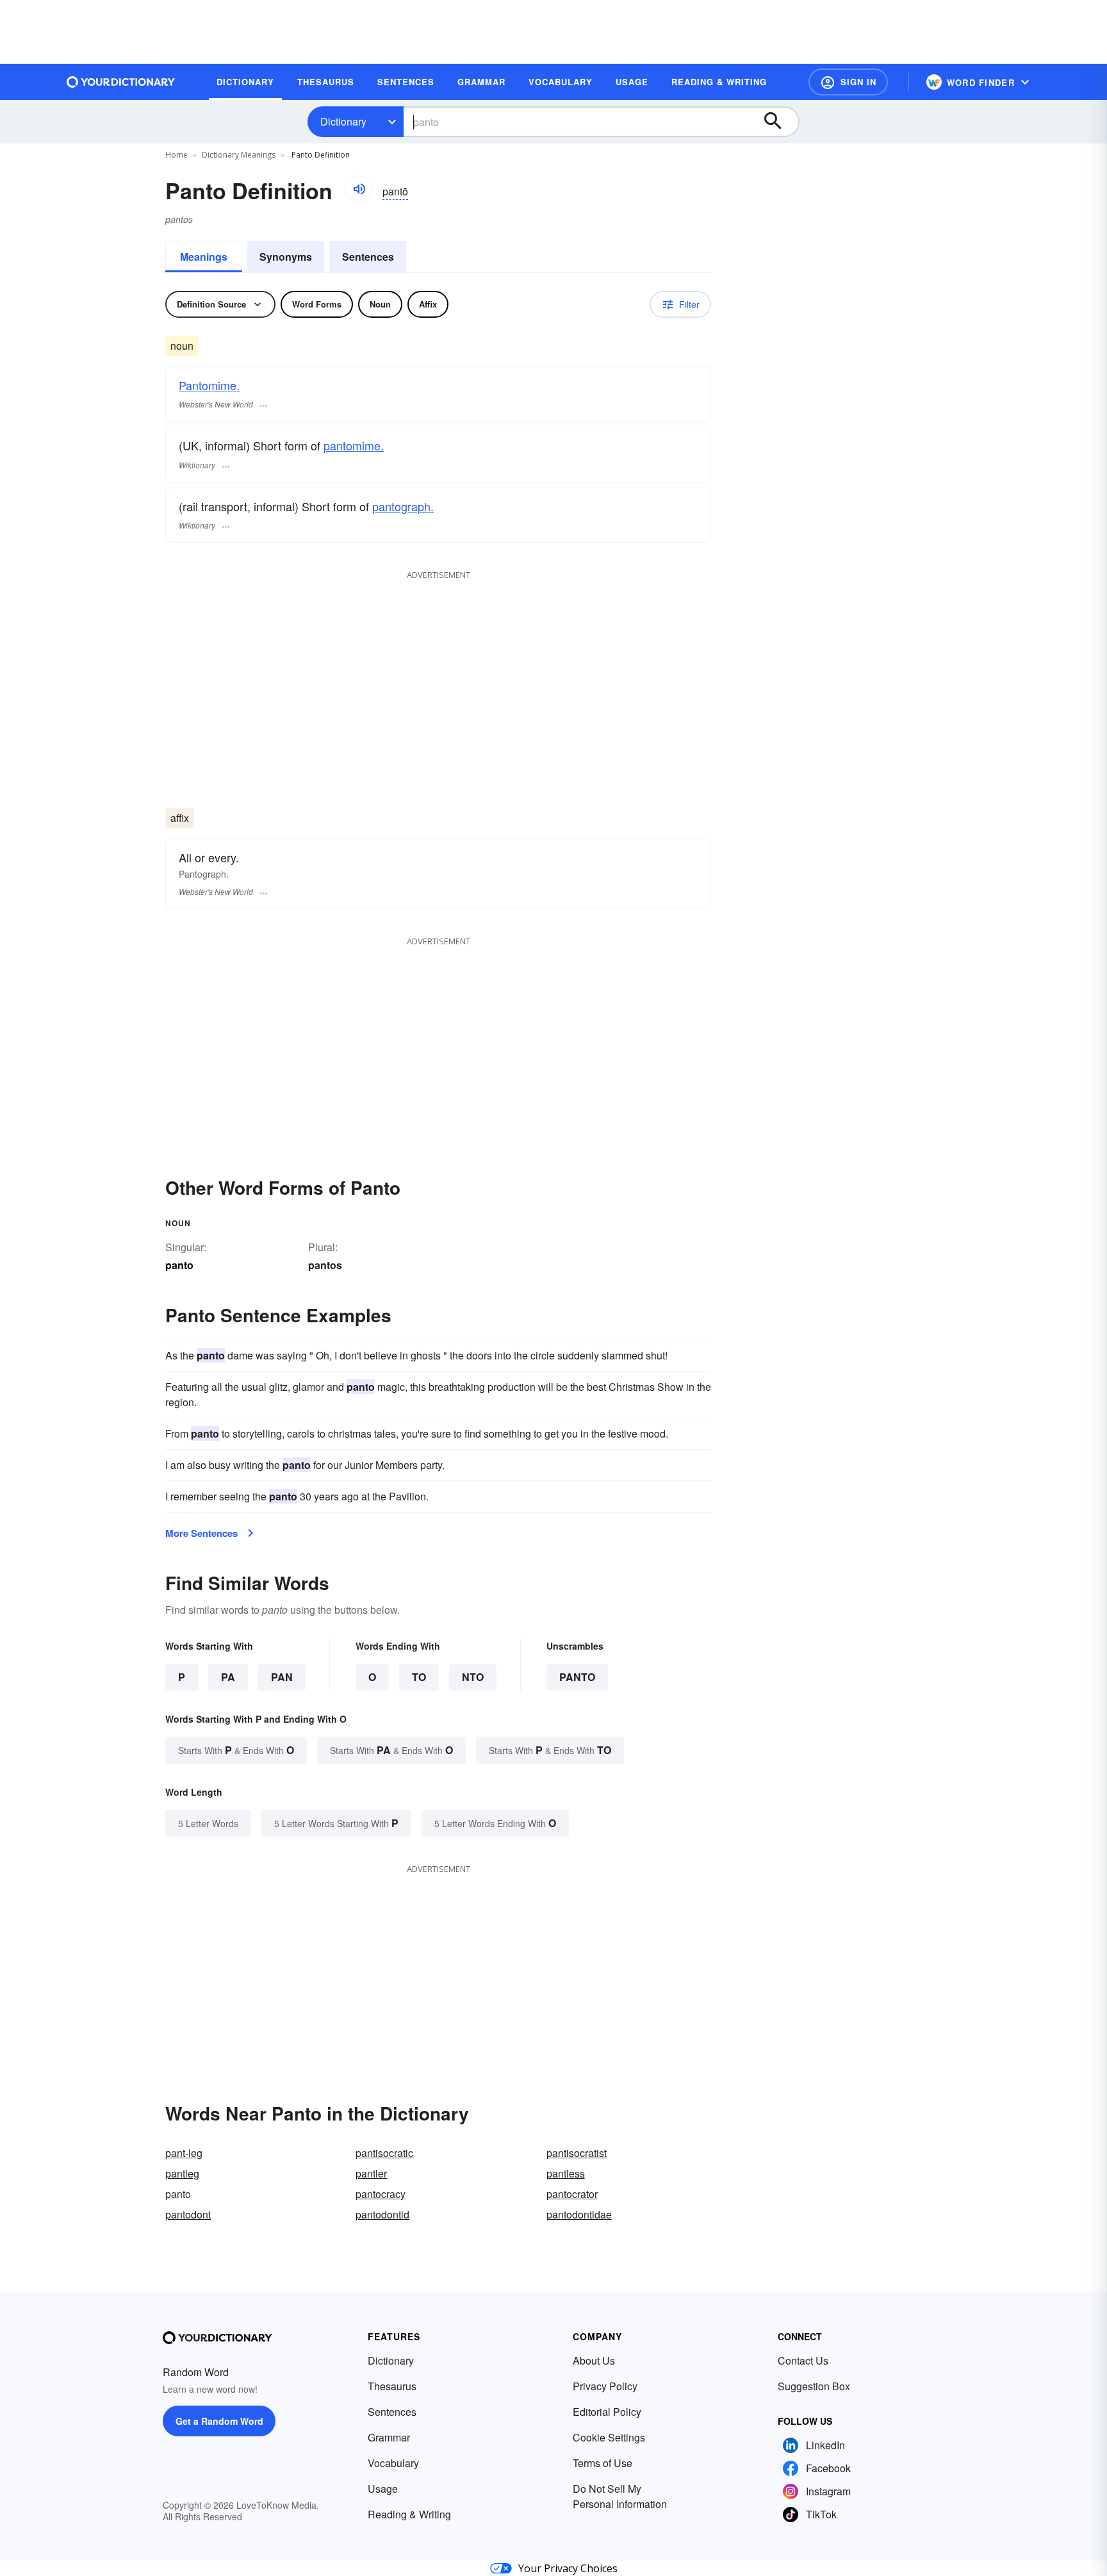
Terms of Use (603, 2463)
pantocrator (572, 2194)
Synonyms (286, 257)
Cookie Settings (609, 2437)
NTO (473, 1677)
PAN (282, 1677)
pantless (566, 2173)
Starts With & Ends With (236, 1750)
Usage (383, 2489)
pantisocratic (384, 2153)
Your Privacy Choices (568, 2568)
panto (577, 1677)
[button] (848, 82)
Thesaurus (392, 2386)
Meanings (204, 257)
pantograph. (403, 506)
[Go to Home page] (121, 82)
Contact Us (803, 2360)
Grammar (389, 2437)
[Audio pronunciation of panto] (359, 189)
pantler (371, 2173)
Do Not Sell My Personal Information (620, 2496)
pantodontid (382, 2214)
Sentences (368, 257)
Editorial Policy (607, 2412)
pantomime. (354, 445)
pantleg (182, 2173)
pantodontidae (579, 2214)
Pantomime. (209, 385)
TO (419, 1677)
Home (176, 155)
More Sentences (201, 1533)
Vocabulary (393, 2463)
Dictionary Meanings (239, 155)
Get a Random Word (219, 2421)
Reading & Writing (409, 2514)
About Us (594, 2360)
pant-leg (184, 2153)
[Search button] (779, 122)
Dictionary (343, 121)
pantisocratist (577, 2153)
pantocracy (381, 2194)
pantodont (188, 2214)
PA (228, 1677)
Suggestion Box (814, 2386)
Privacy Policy (605, 2386)
